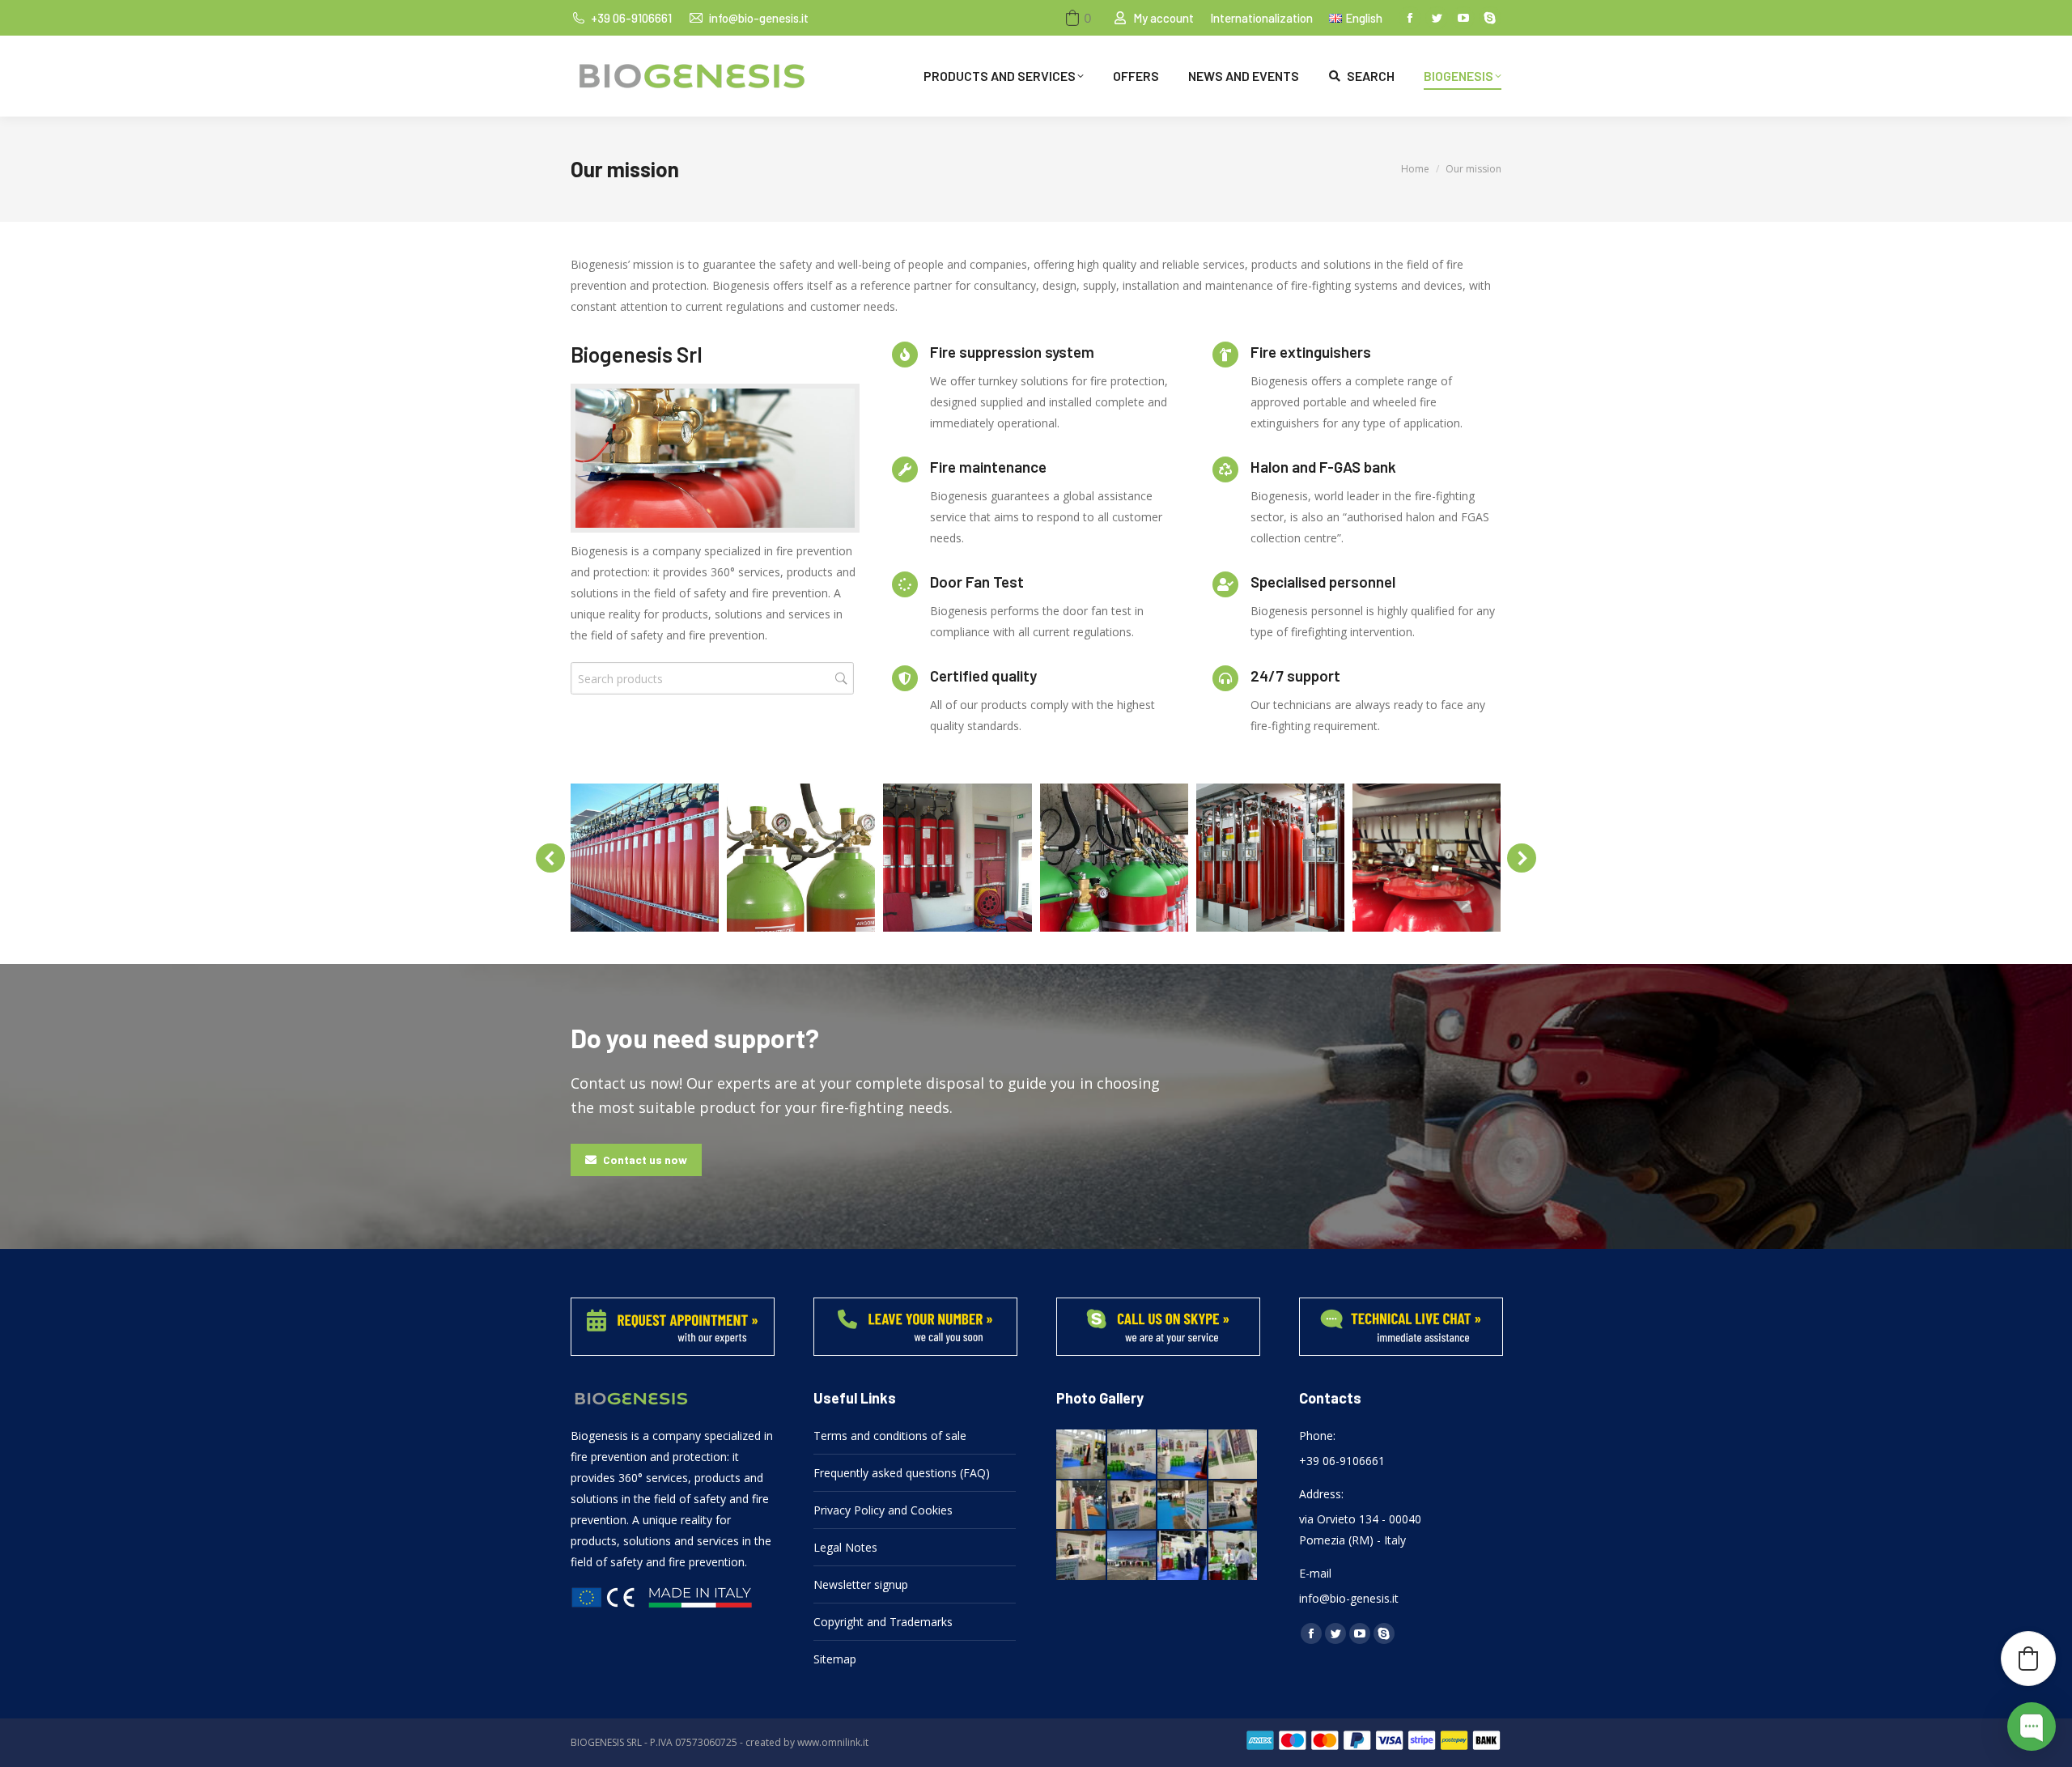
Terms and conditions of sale (890, 1436)
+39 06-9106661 (631, 18)
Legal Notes (845, 1547)
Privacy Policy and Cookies (883, 1510)
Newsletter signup (861, 1584)
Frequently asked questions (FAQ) (902, 1473)
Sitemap (835, 1659)
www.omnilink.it (833, 1742)
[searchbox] (712, 678)
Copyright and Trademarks (883, 1622)
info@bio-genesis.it (758, 18)
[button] (1077, 18)
